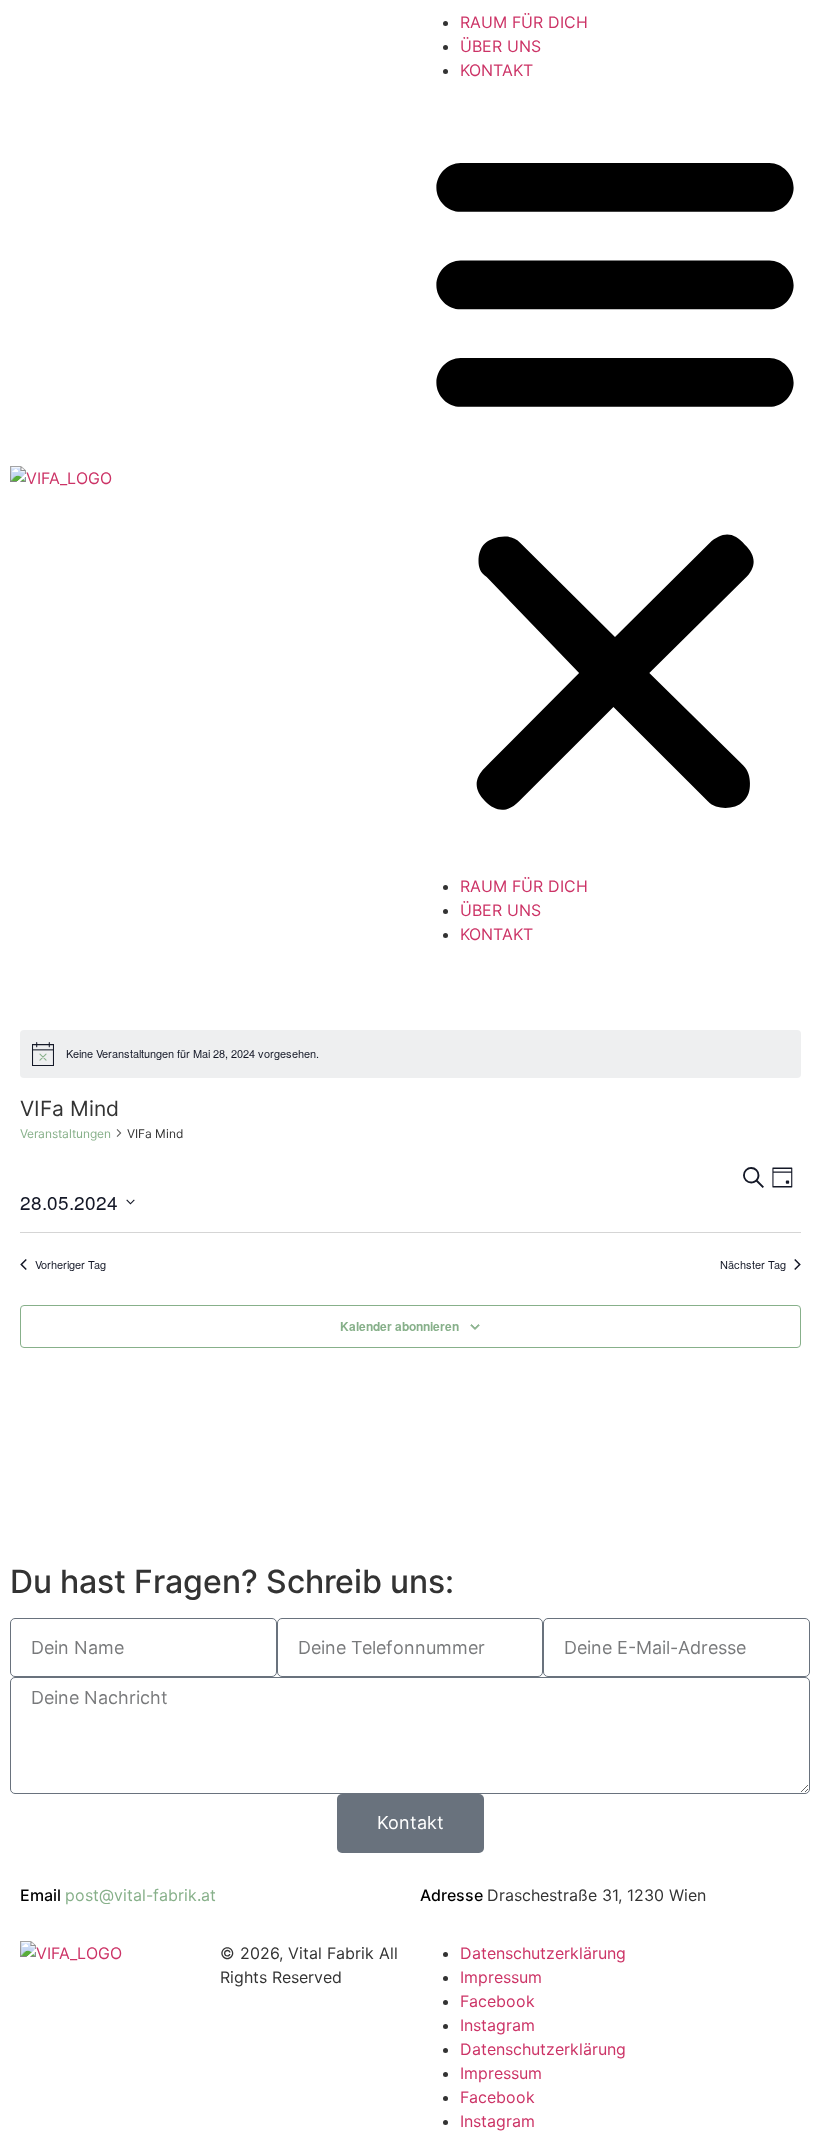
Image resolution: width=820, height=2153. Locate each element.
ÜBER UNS (500, 46)
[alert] (410, 1054)
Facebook (497, 2001)
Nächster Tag (753, 1264)
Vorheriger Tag (70, 1264)
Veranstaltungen (65, 1133)
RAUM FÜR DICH (524, 22)
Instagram (497, 2025)
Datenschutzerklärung (543, 1953)
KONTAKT (496, 70)
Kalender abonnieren (399, 1326)
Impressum (501, 1977)
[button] (615, 478)
